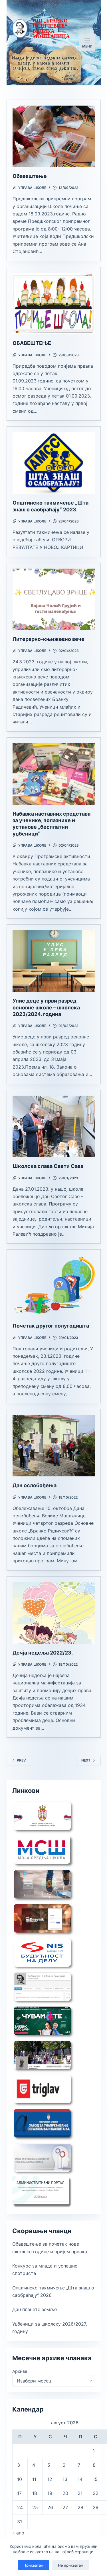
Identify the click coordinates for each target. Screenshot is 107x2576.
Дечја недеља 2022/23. (43, 1653)
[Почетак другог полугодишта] (54, 1286)
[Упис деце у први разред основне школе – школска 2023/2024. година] (54, 961)
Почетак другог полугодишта (51, 1326)
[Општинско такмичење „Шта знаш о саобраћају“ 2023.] (54, 463)
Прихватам (34, 2565)
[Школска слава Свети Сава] (54, 1126)
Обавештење (30, 176)
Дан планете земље (35, 2309)
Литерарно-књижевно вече (49, 639)
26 (50, 2507)
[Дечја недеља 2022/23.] (54, 1613)
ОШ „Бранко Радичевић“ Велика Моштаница (51, 28)
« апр (18, 2533)
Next (86, 1760)
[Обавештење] (54, 136)
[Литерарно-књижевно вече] (54, 599)
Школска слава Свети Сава (48, 1166)
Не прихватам (71, 2565)
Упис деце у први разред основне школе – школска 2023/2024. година (46, 1007)
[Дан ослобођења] (54, 1446)
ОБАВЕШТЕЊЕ (32, 343)
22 (96, 2493)
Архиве (20, 2371)
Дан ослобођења (35, 1485)
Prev (21, 1760)
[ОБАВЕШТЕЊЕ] (54, 303)
